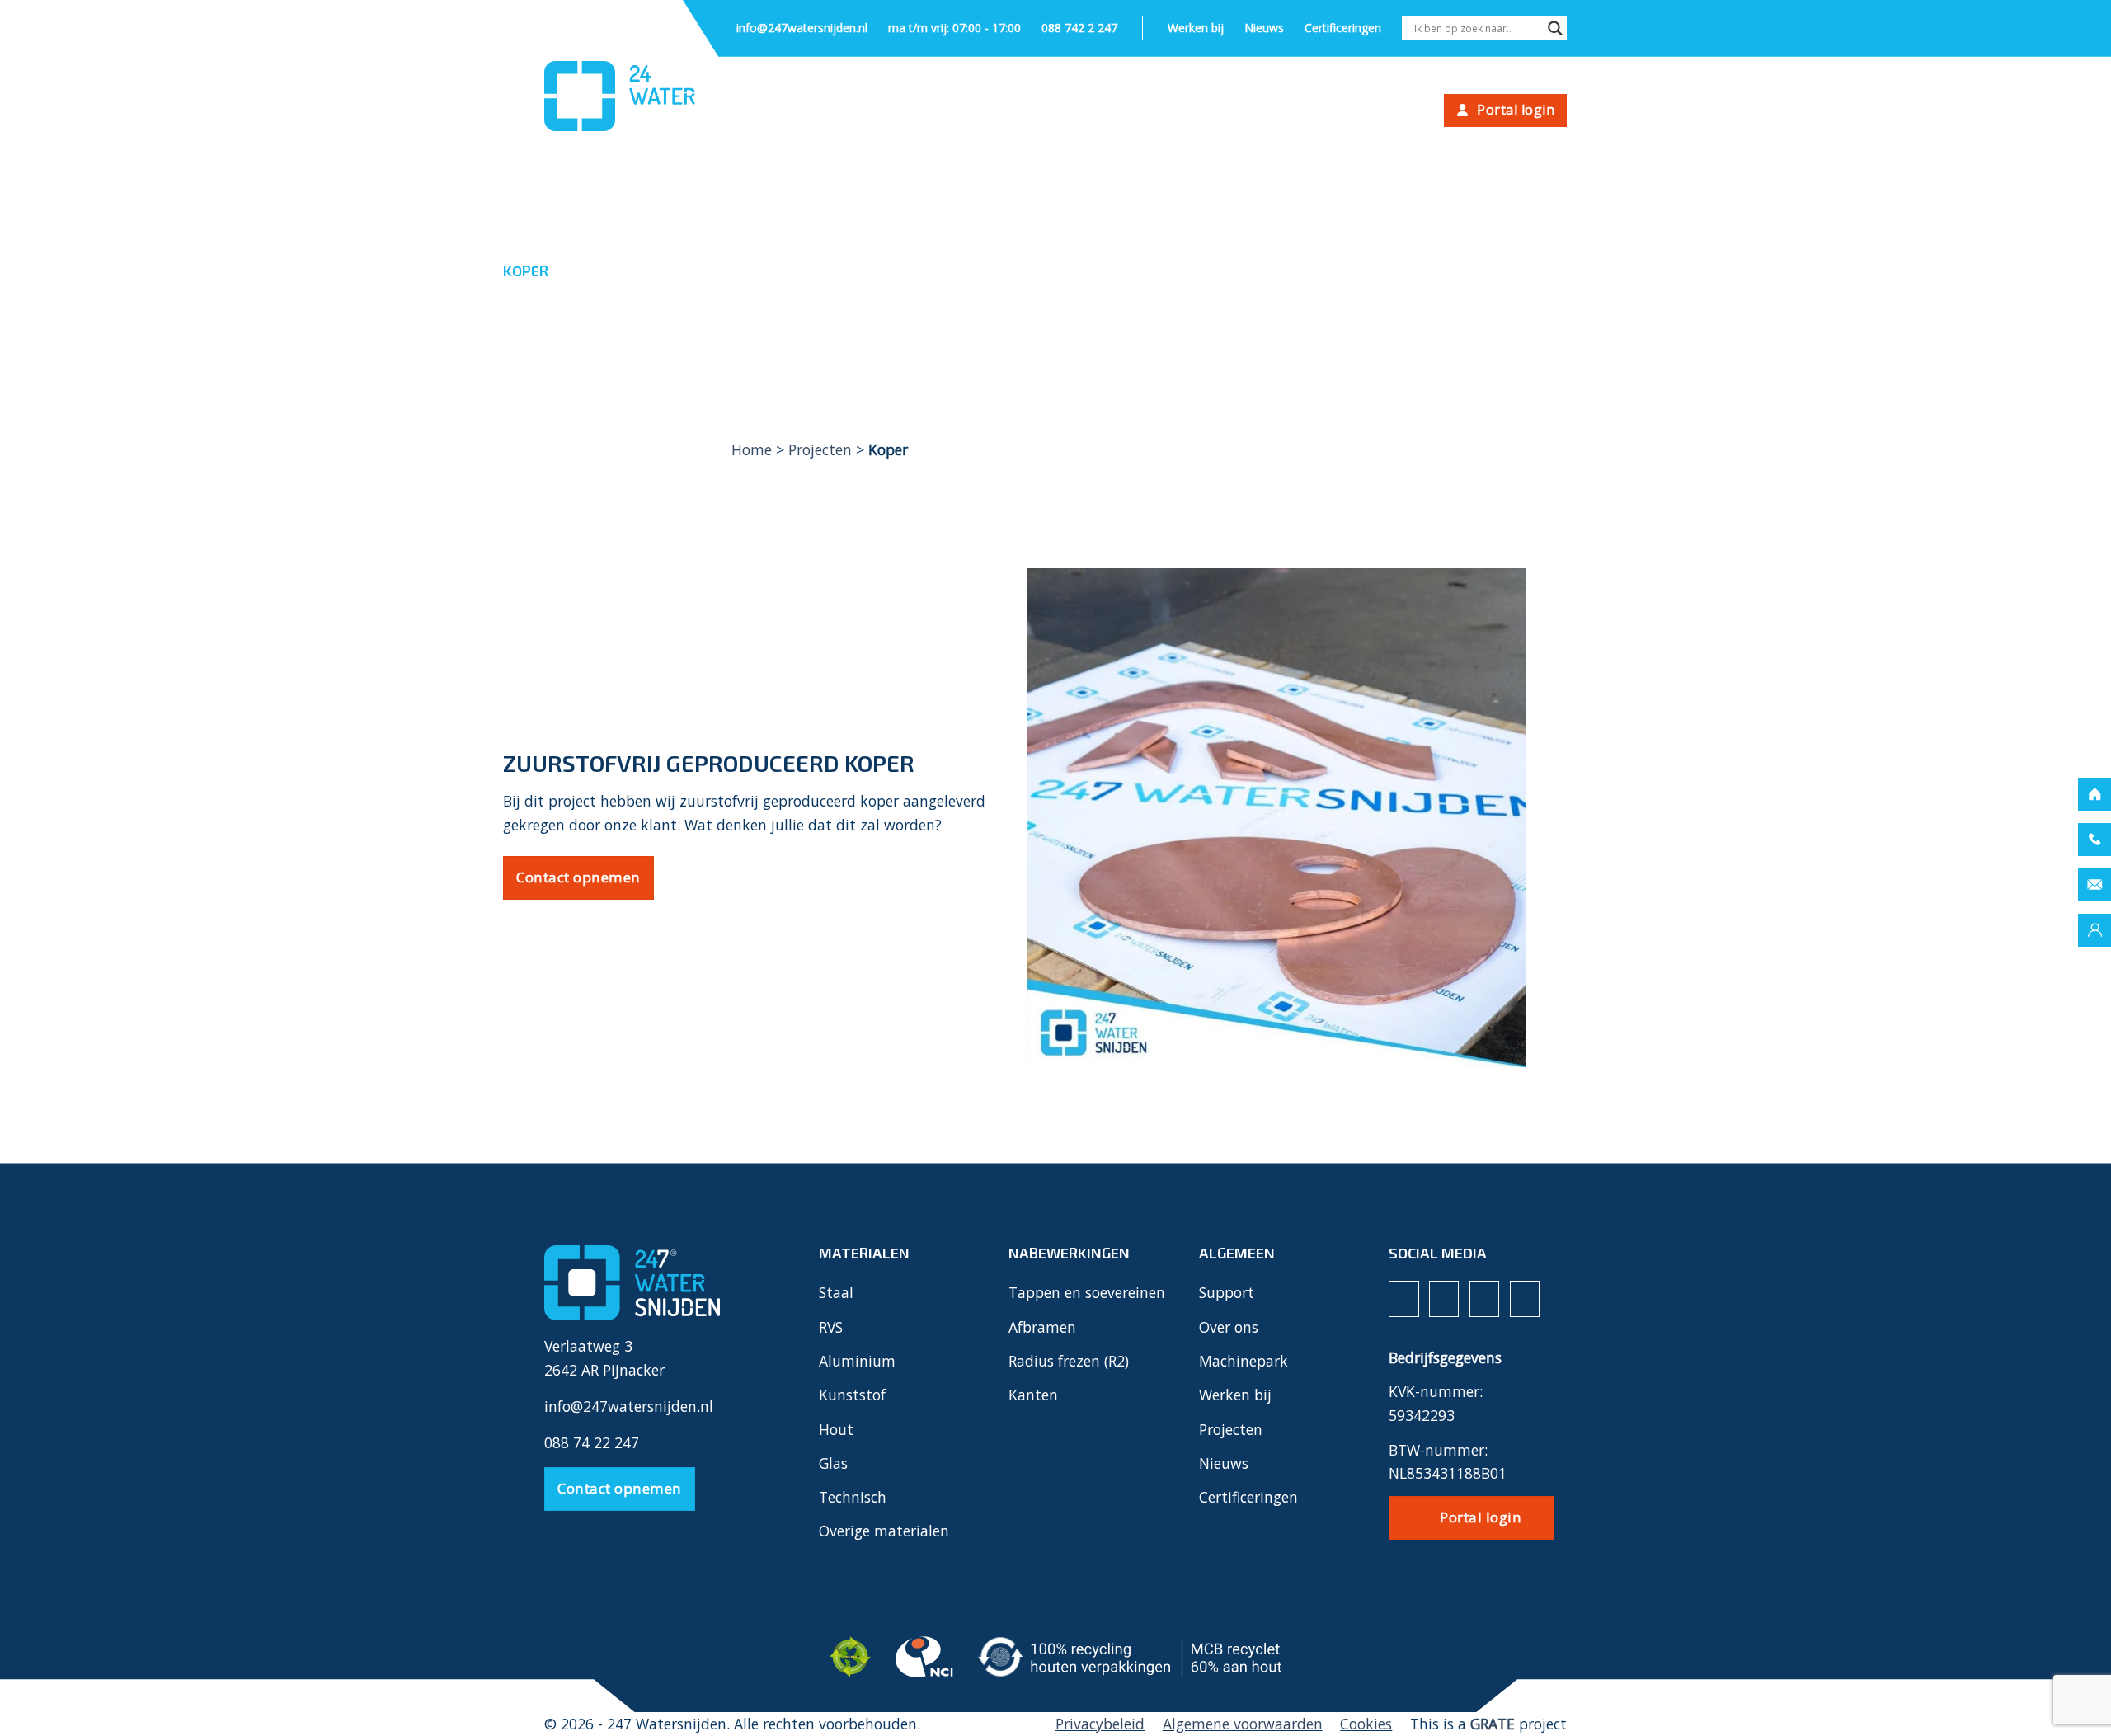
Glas (833, 1463)
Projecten (1196, 111)
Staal (836, 1292)
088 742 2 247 (1079, 28)
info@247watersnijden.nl (802, 28)
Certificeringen (1343, 28)
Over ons (1300, 111)
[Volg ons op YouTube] (1525, 1299)
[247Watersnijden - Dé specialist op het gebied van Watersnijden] (627, 96)
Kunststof (852, 1395)
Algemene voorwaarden (1243, 1724)
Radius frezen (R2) (1069, 1361)
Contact (1398, 111)
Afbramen (1042, 1327)
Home (752, 449)
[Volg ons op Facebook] (1403, 1299)
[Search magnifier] (1555, 30)
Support (1095, 111)
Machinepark (1244, 1361)
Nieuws (1264, 28)
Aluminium (857, 1361)
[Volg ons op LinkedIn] (1484, 1299)
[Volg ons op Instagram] (1444, 1299)
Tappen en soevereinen (1087, 1292)
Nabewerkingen (972, 111)
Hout (836, 1429)
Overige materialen (884, 1531)
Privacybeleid (1100, 1724)
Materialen (839, 111)
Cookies (1366, 1724)
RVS (831, 1327)
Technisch (853, 1497)
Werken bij (1196, 28)
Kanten (1033, 1395)
